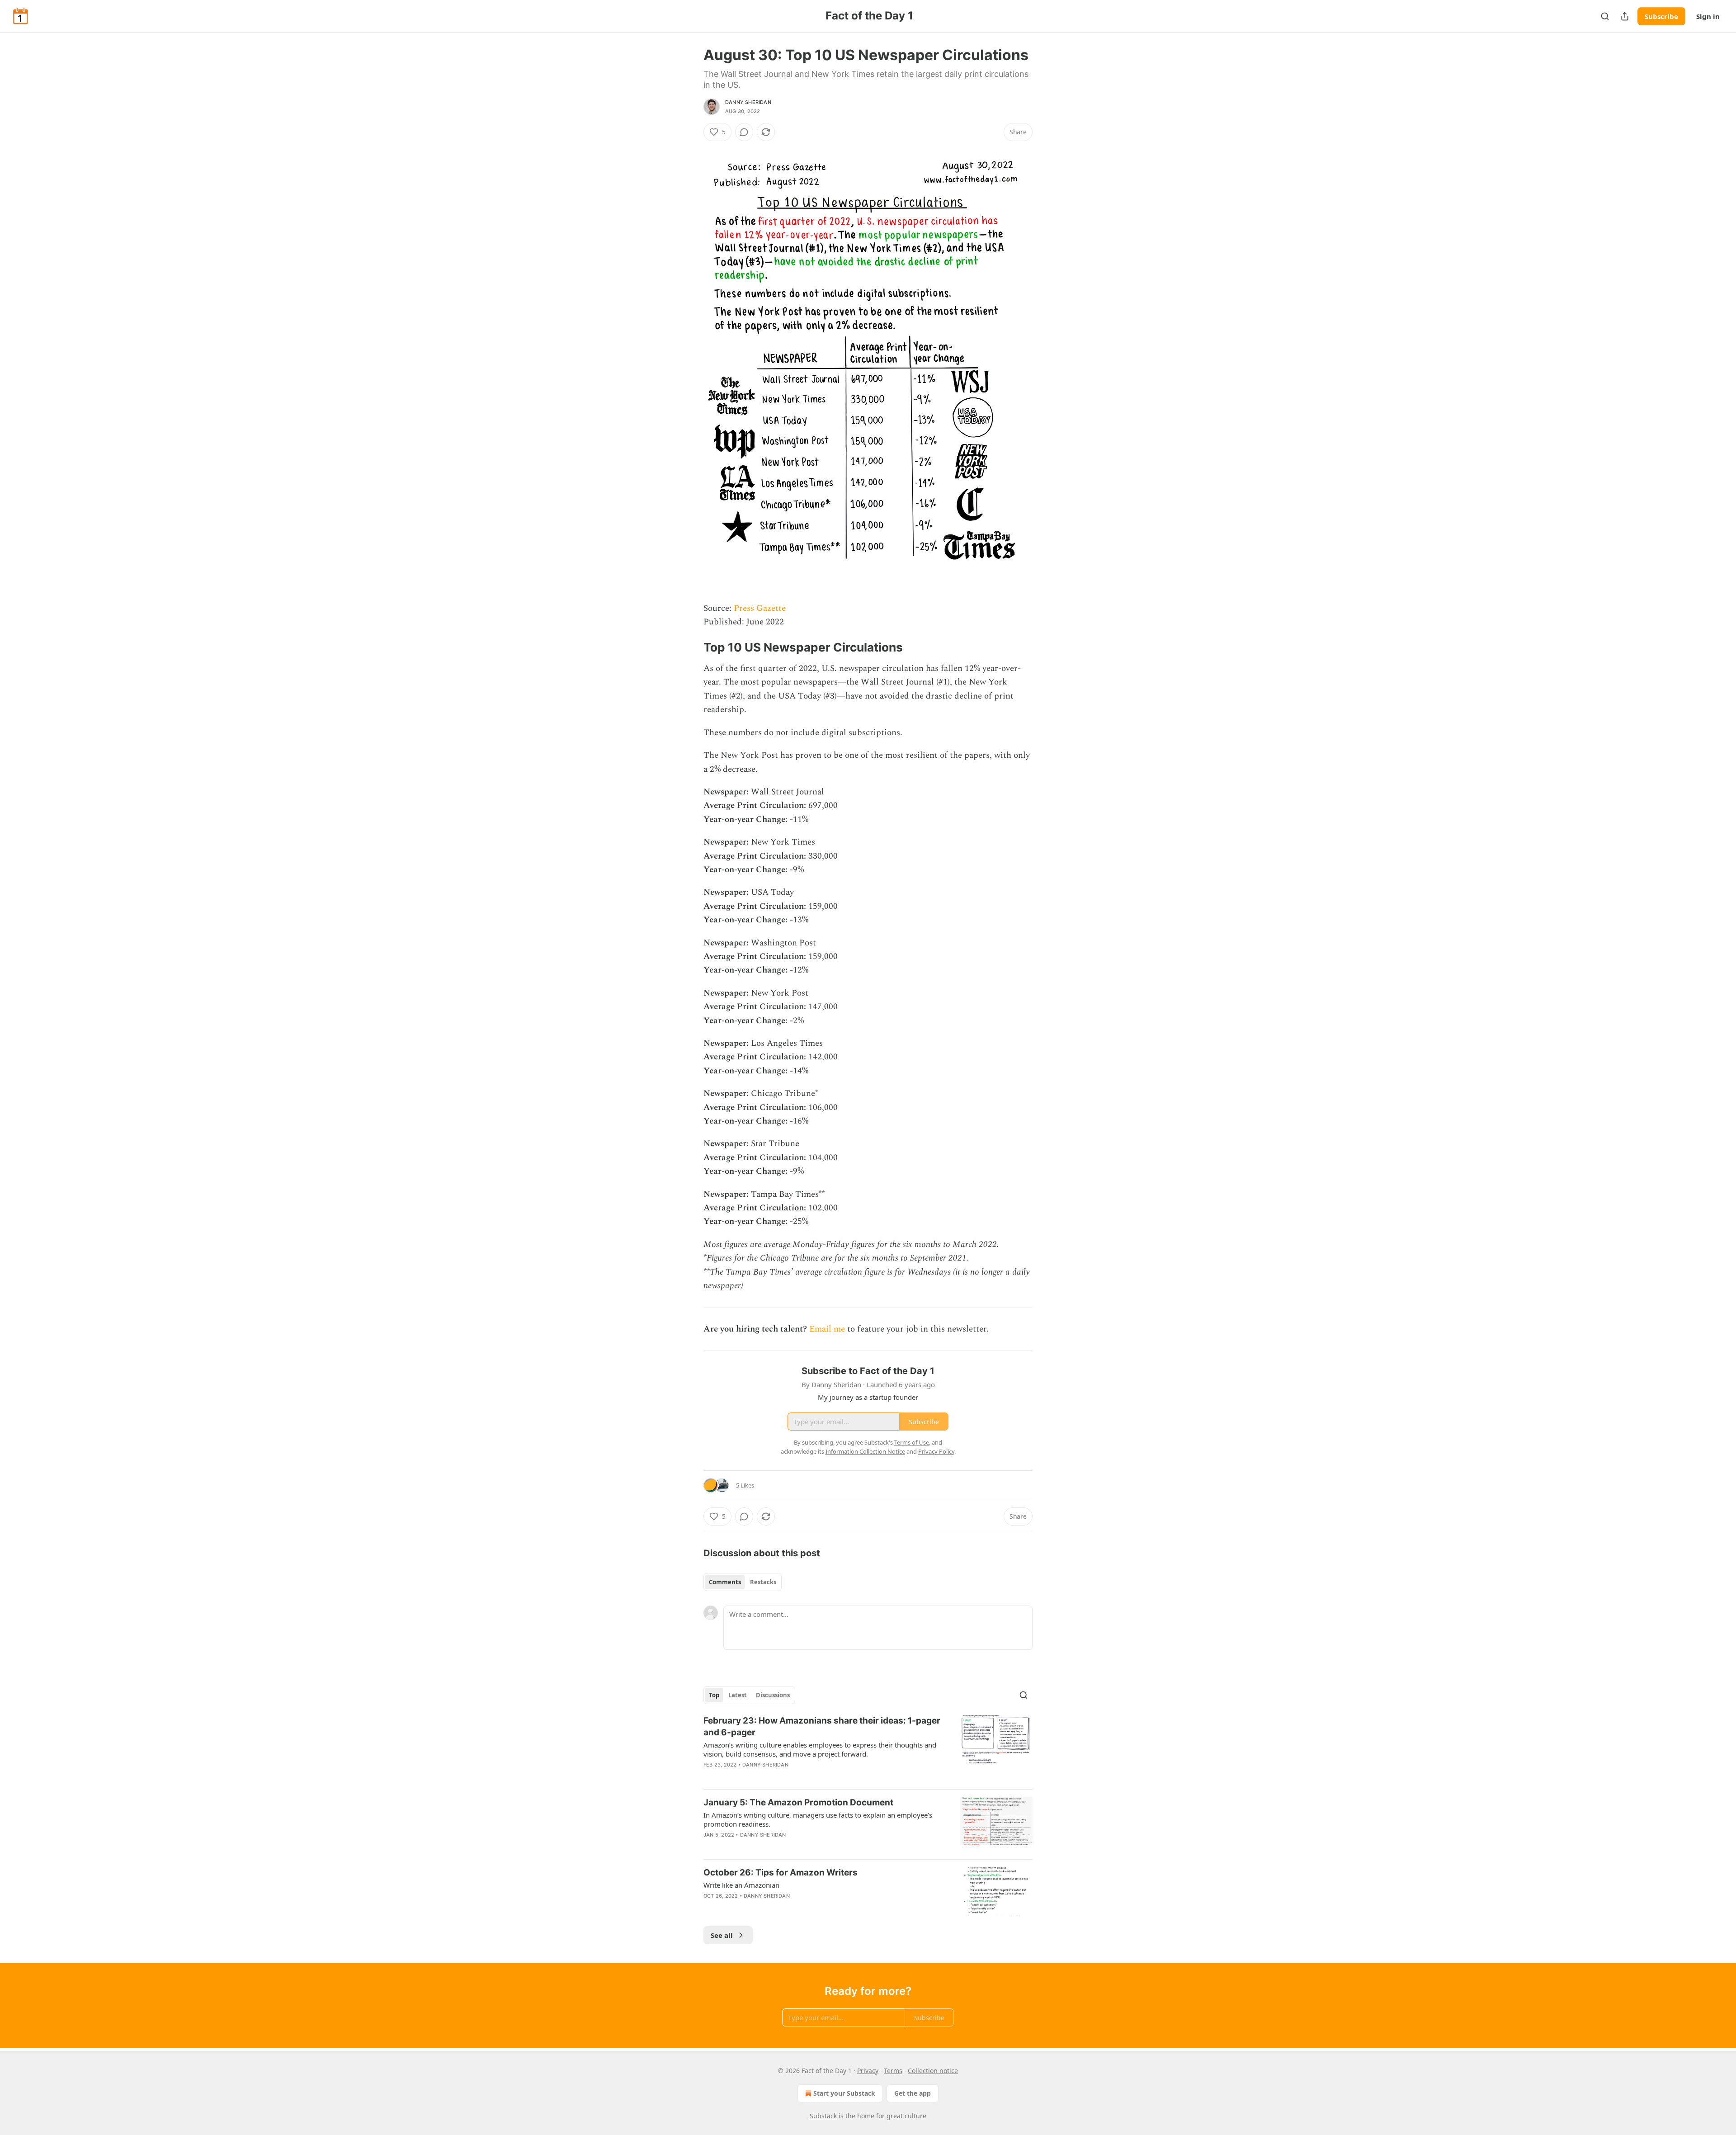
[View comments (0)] (744, 132)
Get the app (913, 2093)
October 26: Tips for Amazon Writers (781, 1873)
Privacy (868, 2071)
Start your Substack (844, 2093)
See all (722, 1935)
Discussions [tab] (773, 1695)
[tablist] (743, 1582)
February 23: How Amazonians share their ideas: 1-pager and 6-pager (822, 1726)
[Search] (1605, 16)
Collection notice (933, 2071)
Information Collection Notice (865, 1451)
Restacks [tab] (763, 1582)
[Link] (691, 648)
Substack (823, 2116)
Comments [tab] (725, 1582)
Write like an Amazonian (741, 1885)
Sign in (1708, 16)
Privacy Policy (936, 1451)
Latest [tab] (738, 1695)
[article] (868, 1748)
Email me (827, 1329)
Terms (893, 2071)
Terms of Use (912, 1442)
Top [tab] (714, 1695)
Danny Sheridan (748, 102)
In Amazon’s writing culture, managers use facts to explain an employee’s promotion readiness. (818, 1819)
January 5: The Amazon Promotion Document (798, 1802)
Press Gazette (760, 608)
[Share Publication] (1625, 16)
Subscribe (1661, 16)
